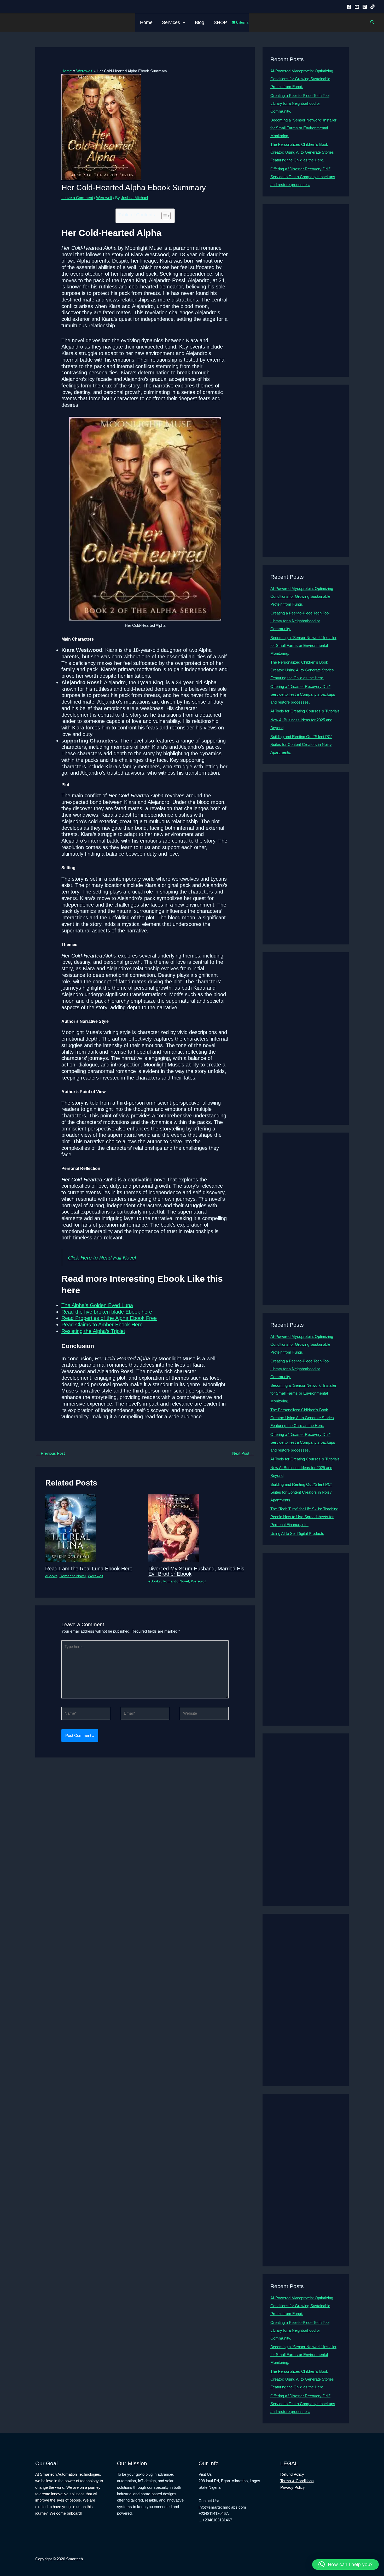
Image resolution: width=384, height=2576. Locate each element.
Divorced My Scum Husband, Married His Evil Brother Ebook (196, 1571)
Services (171, 22)
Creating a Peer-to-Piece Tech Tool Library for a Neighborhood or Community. (300, 103)
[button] (183, 22)
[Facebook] (349, 7)
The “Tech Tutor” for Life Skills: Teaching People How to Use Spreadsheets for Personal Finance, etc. (304, 1517)
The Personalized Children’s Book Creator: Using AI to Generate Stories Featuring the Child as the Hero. (302, 152)
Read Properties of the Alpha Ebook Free (109, 1318)
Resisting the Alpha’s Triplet (93, 1331)
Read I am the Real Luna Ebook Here (89, 1569)
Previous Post (50, 1453)
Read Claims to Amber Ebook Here (102, 1325)
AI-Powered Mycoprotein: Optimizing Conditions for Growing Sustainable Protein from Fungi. (302, 79)
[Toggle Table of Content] (163, 216)
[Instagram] (365, 7)
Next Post (243, 1453)
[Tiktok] (373, 7)
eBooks (51, 1576)
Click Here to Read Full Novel (102, 1258)
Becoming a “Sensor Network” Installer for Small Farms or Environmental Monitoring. (303, 128)
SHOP (220, 22)
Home (146, 22)
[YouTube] (357, 7)
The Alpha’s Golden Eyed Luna (97, 1305)
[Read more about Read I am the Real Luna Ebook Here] (71, 1528)
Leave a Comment (77, 198)
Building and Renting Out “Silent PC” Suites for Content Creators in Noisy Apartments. (301, 744)
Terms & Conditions (297, 2481)
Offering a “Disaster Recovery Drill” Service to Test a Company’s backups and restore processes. (303, 177)
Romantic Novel (73, 1576)
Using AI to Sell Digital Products (297, 1533)
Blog (200, 22)
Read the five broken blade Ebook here (107, 1312)
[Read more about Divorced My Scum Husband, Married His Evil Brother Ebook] (174, 1528)
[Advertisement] (306, 291)
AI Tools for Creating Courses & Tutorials (305, 711)
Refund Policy (292, 2474)
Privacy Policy (293, 2487)
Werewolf (104, 198)
